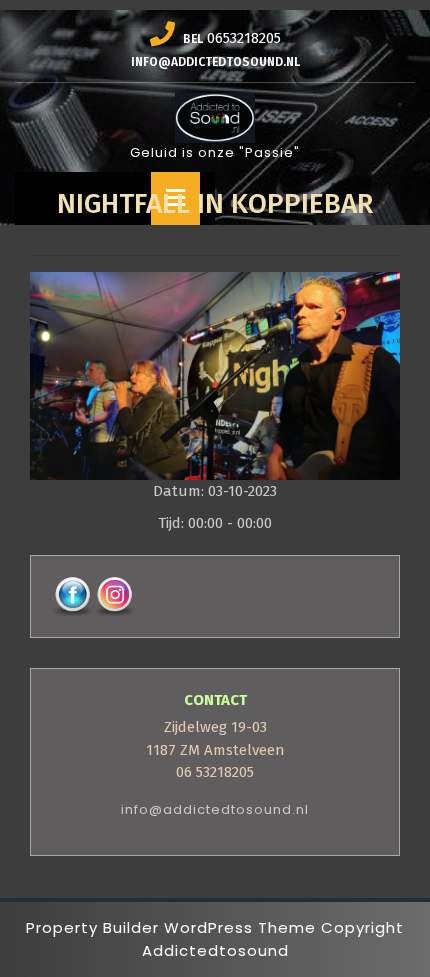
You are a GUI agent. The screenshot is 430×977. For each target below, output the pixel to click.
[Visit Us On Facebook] (72, 595)
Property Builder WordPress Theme (171, 927)
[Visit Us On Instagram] (114, 595)
